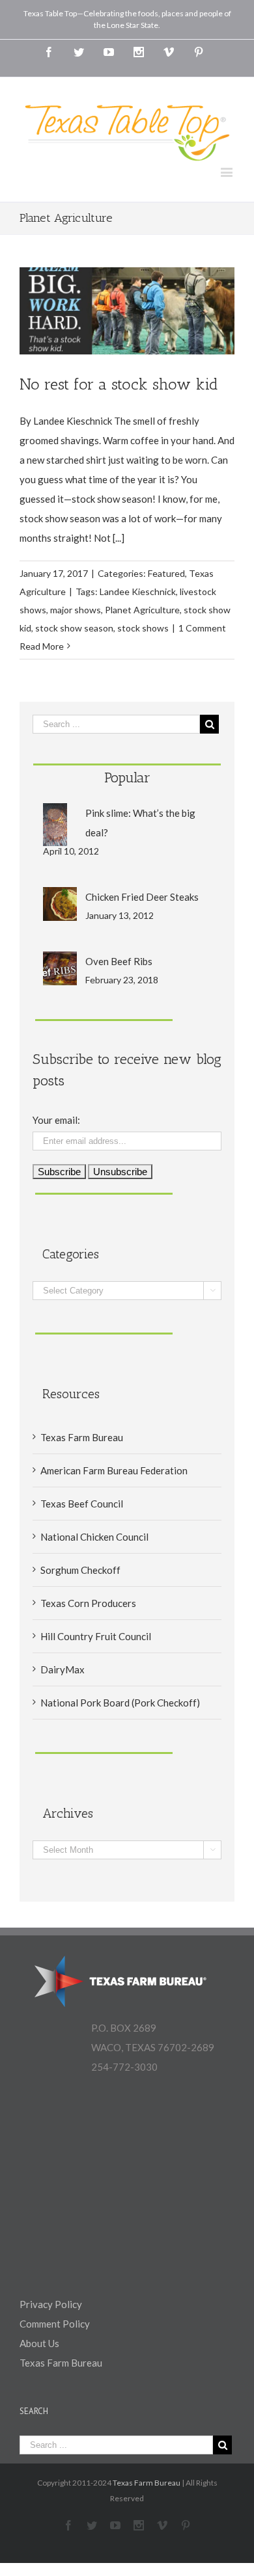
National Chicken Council (94, 1537)
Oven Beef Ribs (119, 961)
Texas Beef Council (82, 1504)
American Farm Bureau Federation (114, 1470)
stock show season (74, 628)
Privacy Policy (51, 2304)
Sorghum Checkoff (80, 1570)
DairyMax (63, 1669)
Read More (42, 646)
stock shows (143, 628)
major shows (76, 610)
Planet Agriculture (142, 610)
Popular (127, 777)
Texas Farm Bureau (82, 1437)
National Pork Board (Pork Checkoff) (120, 1703)
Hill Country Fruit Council (96, 1636)
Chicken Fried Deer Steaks (142, 897)
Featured (166, 573)
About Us (39, 2343)
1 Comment (202, 628)
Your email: (56, 1120)
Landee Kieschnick (138, 591)
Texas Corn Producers (88, 1603)
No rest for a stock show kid (119, 384)
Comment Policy (55, 2324)
